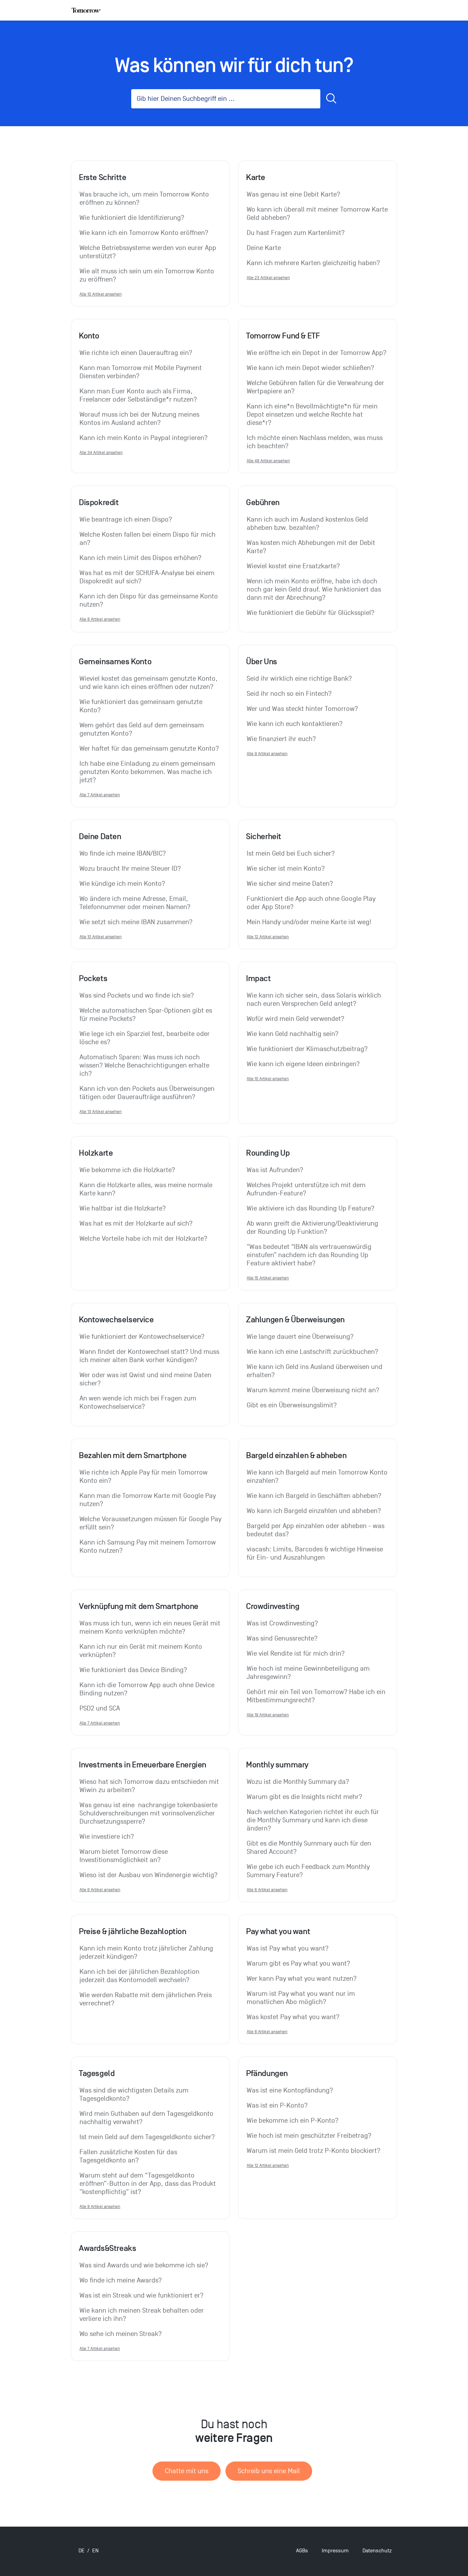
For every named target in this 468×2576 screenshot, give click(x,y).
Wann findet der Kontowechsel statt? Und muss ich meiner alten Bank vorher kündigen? (150, 1356)
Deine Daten (100, 836)
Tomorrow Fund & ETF (283, 336)
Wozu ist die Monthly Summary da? (298, 1782)
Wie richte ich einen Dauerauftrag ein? (136, 353)
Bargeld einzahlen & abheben (296, 1455)
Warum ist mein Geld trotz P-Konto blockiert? (313, 2151)
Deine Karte (264, 248)
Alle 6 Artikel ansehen (100, 1890)
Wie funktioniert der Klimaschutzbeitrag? (307, 1049)
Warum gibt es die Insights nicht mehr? (304, 1797)
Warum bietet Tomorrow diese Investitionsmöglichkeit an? (125, 1856)
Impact (258, 978)
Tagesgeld (97, 2073)
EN (95, 2551)
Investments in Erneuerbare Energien (143, 1765)
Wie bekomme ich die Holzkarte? (127, 1170)
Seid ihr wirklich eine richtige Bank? (299, 679)
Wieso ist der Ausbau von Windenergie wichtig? (149, 1875)
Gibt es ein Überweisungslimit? (292, 1405)
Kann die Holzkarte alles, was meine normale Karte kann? (147, 1189)
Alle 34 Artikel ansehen (101, 452)
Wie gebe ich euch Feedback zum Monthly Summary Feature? (309, 1871)
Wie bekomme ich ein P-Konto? (293, 2121)
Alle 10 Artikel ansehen (101, 294)
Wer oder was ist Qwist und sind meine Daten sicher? (146, 1379)
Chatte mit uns (187, 2471)
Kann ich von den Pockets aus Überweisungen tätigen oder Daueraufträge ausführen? (148, 1093)
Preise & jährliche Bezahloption (133, 1931)
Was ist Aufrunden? (275, 1170)
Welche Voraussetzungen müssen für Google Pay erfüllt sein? (150, 1523)
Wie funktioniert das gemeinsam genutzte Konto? (142, 706)
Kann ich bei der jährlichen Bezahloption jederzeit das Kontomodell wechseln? (140, 1976)
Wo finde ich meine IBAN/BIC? (123, 854)
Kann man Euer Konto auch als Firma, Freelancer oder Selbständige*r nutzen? (138, 395)
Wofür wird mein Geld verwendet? (295, 1019)
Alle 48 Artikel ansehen (268, 461)
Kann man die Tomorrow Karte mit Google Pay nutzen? (149, 1500)
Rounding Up (268, 1153)
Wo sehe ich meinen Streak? (121, 2334)
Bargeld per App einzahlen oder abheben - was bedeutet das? (316, 1530)
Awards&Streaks (107, 2248)
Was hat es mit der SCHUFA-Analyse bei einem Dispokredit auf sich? (148, 577)
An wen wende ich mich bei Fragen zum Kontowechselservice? (139, 1403)
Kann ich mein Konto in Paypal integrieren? (144, 438)
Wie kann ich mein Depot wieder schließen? (310, 368)
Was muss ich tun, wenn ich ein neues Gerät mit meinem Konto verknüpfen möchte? (150, 1627)
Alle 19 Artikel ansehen (268, 1715)
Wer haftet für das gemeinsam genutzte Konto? (149, 749)
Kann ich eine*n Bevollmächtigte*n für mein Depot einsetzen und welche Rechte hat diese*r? (313, 415)
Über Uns (262, 661)
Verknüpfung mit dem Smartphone (139, 1606)
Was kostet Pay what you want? (293, 2017)
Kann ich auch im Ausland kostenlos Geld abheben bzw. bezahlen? (308, 524)
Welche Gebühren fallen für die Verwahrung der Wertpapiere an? (316, 387)
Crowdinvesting (273, 1606)
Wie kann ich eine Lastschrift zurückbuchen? (312, 1352)
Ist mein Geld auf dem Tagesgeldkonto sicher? (147, 2137)
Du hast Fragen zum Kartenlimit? (296, 233)
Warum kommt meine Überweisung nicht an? (313, 1390)
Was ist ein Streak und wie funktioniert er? (141, 2295)
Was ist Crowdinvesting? (282, 1623)
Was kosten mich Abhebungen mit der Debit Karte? (312, 547)
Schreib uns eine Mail (269, 2471)
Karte (256, 177)
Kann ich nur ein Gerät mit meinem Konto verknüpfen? (142, 1651)
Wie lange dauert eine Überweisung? (300, 1337)
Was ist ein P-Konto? (277, 2106)
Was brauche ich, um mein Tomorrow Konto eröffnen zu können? (145, 199)
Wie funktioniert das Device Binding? (133, 1670)
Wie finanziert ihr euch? (281, 739)
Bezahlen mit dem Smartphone (133, 1455)
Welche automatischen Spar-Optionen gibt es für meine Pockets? (147, 1015)
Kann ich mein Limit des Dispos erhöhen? (140, 558)
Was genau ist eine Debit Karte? (293, 194)
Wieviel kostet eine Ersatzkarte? (293, 566)
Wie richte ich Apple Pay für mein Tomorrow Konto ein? (144, 1477)
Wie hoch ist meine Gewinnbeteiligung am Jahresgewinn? (309, 1673)
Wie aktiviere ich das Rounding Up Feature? (311, 1208)
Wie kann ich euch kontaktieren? (295, 724)
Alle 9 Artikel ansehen (267, 754)
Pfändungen (267, 2073)
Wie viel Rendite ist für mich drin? (296, 1654)
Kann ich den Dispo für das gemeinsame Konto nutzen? (150, 600)
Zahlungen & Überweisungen (295, 1320)
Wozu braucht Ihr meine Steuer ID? (130, 869)
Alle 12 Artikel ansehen (268, 937)
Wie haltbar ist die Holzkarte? (123, 1208)
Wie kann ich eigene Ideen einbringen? (303, 1064)
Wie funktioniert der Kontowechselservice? (142, 1337)
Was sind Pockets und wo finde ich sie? (137, 995)
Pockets (93, 978)
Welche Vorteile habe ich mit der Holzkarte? (143, 1239)
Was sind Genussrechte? (282, 1638)
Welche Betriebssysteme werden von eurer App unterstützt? (149, 252)
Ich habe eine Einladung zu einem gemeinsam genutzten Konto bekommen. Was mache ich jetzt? (148, 772)
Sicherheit (264, 836)
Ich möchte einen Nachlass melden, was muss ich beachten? (316, 442)
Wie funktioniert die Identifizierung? (132, 218)
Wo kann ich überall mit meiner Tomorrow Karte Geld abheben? (318, 214)
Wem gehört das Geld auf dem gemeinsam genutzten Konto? (143, 729)
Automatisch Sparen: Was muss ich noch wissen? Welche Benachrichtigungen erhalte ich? (145, 1065)
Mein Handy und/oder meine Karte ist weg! (309, 922)
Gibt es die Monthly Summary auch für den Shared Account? (310, 1848)
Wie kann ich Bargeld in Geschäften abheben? (314, 1496)
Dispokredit (99, 502)
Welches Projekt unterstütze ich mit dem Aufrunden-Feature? (307, 1189)
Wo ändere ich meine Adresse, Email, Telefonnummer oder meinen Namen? (135, 903)
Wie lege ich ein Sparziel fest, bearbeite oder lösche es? (145, 1038)
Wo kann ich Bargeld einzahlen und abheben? (314, 1511)
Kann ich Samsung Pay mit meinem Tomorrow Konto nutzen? (149, 1547)
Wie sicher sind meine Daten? (290, 884)
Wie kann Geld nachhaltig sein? (293, 1034)
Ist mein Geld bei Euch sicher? (291, 854)
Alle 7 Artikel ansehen (100, 795)
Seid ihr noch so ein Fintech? (289, 694)
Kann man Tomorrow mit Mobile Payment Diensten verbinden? (141, 372)
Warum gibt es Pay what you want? (298, 1964)
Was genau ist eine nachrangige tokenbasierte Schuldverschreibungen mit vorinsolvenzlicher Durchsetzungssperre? (149, 1813)
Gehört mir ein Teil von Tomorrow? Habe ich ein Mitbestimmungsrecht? (317, 1696)
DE (82, 2551)
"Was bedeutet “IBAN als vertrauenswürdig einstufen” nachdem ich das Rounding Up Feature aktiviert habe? (310, 1255)
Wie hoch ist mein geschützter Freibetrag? (309, 2136)
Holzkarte (96, 1153)
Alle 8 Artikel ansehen (100, 619)
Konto (89, 336)
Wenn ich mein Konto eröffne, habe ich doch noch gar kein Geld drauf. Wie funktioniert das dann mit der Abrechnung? (315, 589)
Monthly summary (277, 1765)
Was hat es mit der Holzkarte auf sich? (136, 1224)
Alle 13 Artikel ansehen (101, 1112)
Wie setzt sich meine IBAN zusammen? (136, 922)
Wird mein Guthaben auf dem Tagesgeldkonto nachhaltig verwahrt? (147, 2118)
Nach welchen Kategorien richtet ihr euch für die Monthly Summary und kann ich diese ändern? (314, 1820)
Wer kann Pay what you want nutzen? (302, 1979)
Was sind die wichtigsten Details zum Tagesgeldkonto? (135, 2095)
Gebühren (263, 502)
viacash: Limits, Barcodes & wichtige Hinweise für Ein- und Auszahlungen (316, 1553)
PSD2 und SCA (100, 1708)
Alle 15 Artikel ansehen (268, 1278)
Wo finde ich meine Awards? (121, 2280)
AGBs (302, 2551)
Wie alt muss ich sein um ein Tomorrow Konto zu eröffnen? (148, 275)
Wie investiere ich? (107, 1837)
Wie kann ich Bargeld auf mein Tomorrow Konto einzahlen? (318, 1477)
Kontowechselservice (116, 1320)
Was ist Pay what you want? (288, 1948)
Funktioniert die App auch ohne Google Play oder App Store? (312, 903)
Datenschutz (377, 2551)
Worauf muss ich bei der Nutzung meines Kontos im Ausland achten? (140, 419)
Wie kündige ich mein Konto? (122, 884)
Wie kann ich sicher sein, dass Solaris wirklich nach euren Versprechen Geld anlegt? (315, 1000)
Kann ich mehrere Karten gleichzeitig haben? (313, 263)
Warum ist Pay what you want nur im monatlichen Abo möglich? (302, 1998)
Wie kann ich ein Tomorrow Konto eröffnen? (144, 233)
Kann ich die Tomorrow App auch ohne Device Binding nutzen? (148, 1689)
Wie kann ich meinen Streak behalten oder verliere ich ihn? (143, 2315)
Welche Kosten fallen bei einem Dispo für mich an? (148, 539)
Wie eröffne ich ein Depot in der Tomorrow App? (317, 353)
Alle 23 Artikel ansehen (268, 278)
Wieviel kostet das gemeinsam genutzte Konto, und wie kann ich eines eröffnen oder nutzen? (149, 683)
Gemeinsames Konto (115, 661)
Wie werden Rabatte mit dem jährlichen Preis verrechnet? (146, 1999)
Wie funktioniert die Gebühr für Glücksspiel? (311, 613)
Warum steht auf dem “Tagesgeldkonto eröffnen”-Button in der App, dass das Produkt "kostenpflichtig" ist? (149, 2184)
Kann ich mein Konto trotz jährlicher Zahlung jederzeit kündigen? (147, 1953)
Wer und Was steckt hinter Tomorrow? (302, 709)
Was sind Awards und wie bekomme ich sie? (144, 2265)
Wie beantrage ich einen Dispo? (126, 520)
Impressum (335, 2551)
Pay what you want (278, 1931)
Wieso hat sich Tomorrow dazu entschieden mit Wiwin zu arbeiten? (150, 1786)
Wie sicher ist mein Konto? (286, 869)
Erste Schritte (102, 177)
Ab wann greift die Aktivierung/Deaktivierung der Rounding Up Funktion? (313, 1228)
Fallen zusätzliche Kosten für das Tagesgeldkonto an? (129, 2156)
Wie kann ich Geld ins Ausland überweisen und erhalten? (315, 1371)
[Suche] (331, 99)
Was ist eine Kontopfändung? (290, 2090)
